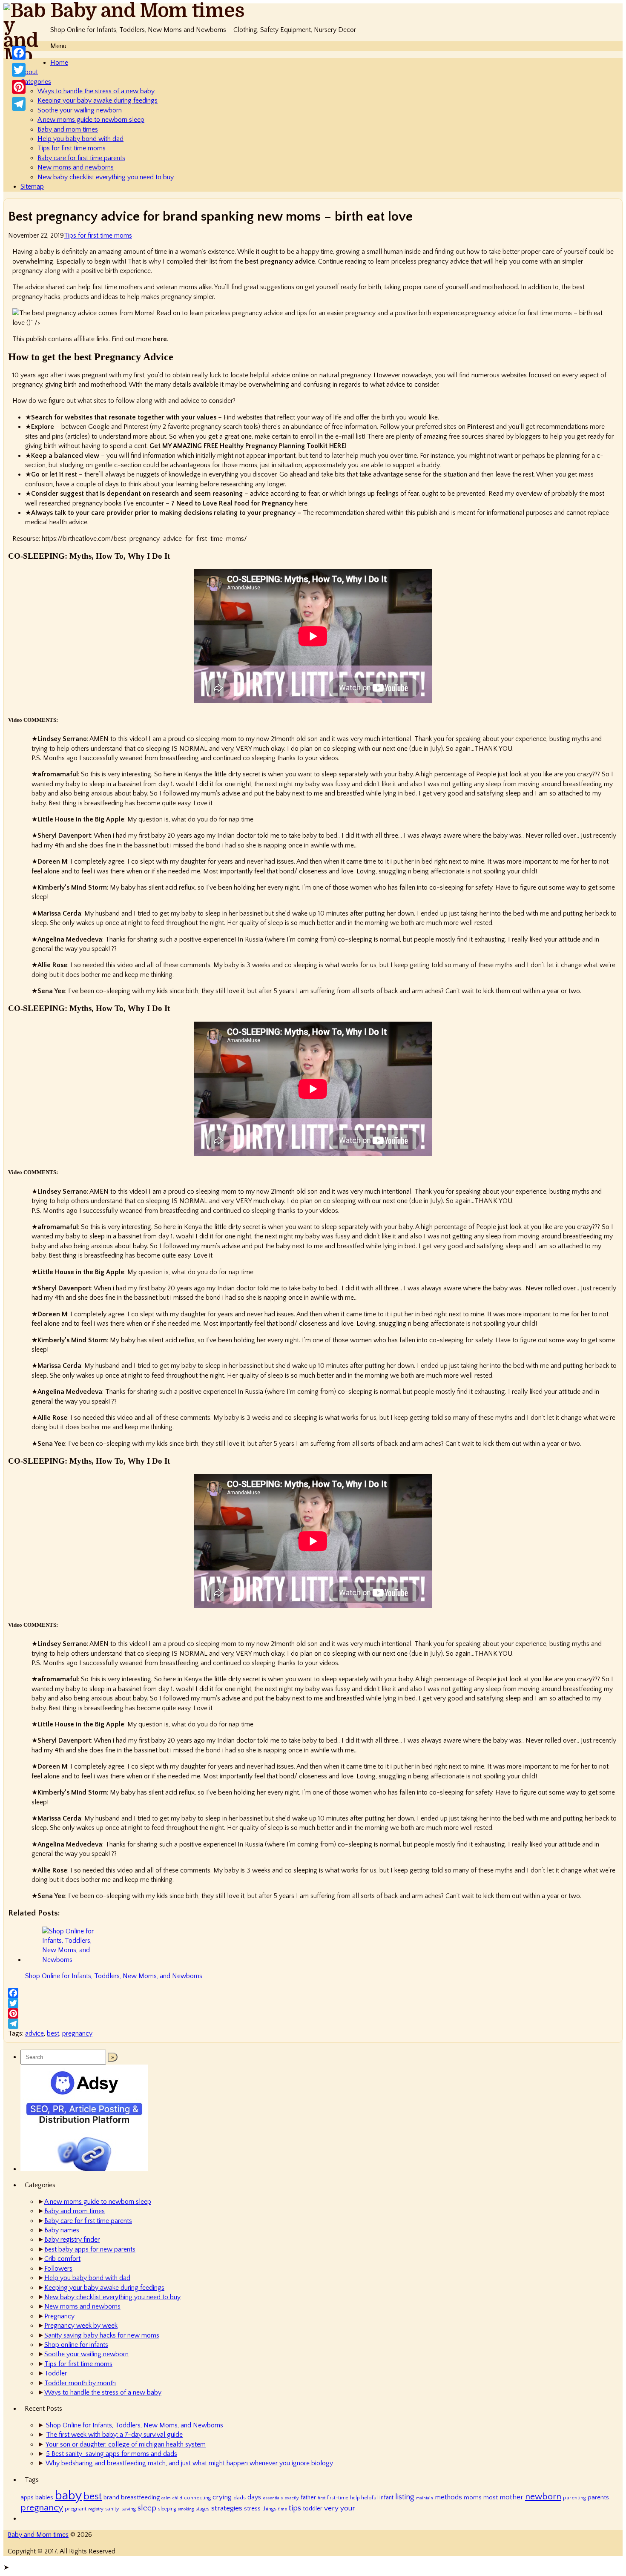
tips (295, 2508)
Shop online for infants (76, 2345)
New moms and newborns (76, 167)
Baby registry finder (72, 2240)
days (254, 2497)
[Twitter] (313, 2003)
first (322, 2498)
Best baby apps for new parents (90, 2249)
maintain (425, 2498)
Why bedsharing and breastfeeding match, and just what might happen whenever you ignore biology (189, 2463)
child (177, 2498)
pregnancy (77, 2033)
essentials (273, 2498)
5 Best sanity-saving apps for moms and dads (112, 2454)
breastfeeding (140, 2497)
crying (222, 2497)
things (269, 2509)
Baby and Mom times (147, 11)
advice (34, 2033)
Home (59, 63)
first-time (338, 2498)
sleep (147, 2508)
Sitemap (32, 187)
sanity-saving (121, 2509)
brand (111, 2498)
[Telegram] (313, 2024)
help (355, 2498)
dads (240, 2498)
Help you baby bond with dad (80, 139)
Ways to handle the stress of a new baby (96, 91)
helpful (369, 2498)
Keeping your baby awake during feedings (98, 101)
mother (511, 2497)
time (283, 2509)
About (29, 72)
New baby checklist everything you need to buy (106, 177)
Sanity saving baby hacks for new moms (102, 2335)
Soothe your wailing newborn (80, 110)
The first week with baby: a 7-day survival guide (114, 2435)
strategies (227, 2508)
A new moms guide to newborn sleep (91, 120)
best (53, 2033)
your (348, 2508)
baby (68, 2496)
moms (473, 2498)
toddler (313, 2509)
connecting (197, 2498)
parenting (574, 2498)
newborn (543, 2497)
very (331, 2508)
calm (166, 2498)
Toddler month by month (80, 2383)
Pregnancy (59, 2316)
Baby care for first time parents (81, 158)
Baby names (62, 2230)
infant (386, 2498)
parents (598, 2497)
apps (27, 2498)
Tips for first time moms (72, 148)
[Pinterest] (313, 2013)
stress (252, 2509)
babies (44, 2498)
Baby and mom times (68, 129)
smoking (186, 2509)
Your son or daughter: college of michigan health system (126, 2444)
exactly (292, 2498)
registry (96, 2509)
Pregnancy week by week (81, 2326)
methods (448, 2497)
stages (202, 2509)
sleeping (167, 2509)
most (491, 2498)
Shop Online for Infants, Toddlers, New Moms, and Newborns (135, 2425)
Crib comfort (62, 2259)
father (308, 2498)
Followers (58, 2269)
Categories (36, 82)
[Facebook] (313, 1993)
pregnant (76, 2509)
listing (405, 2497)
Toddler (56, 2373)
